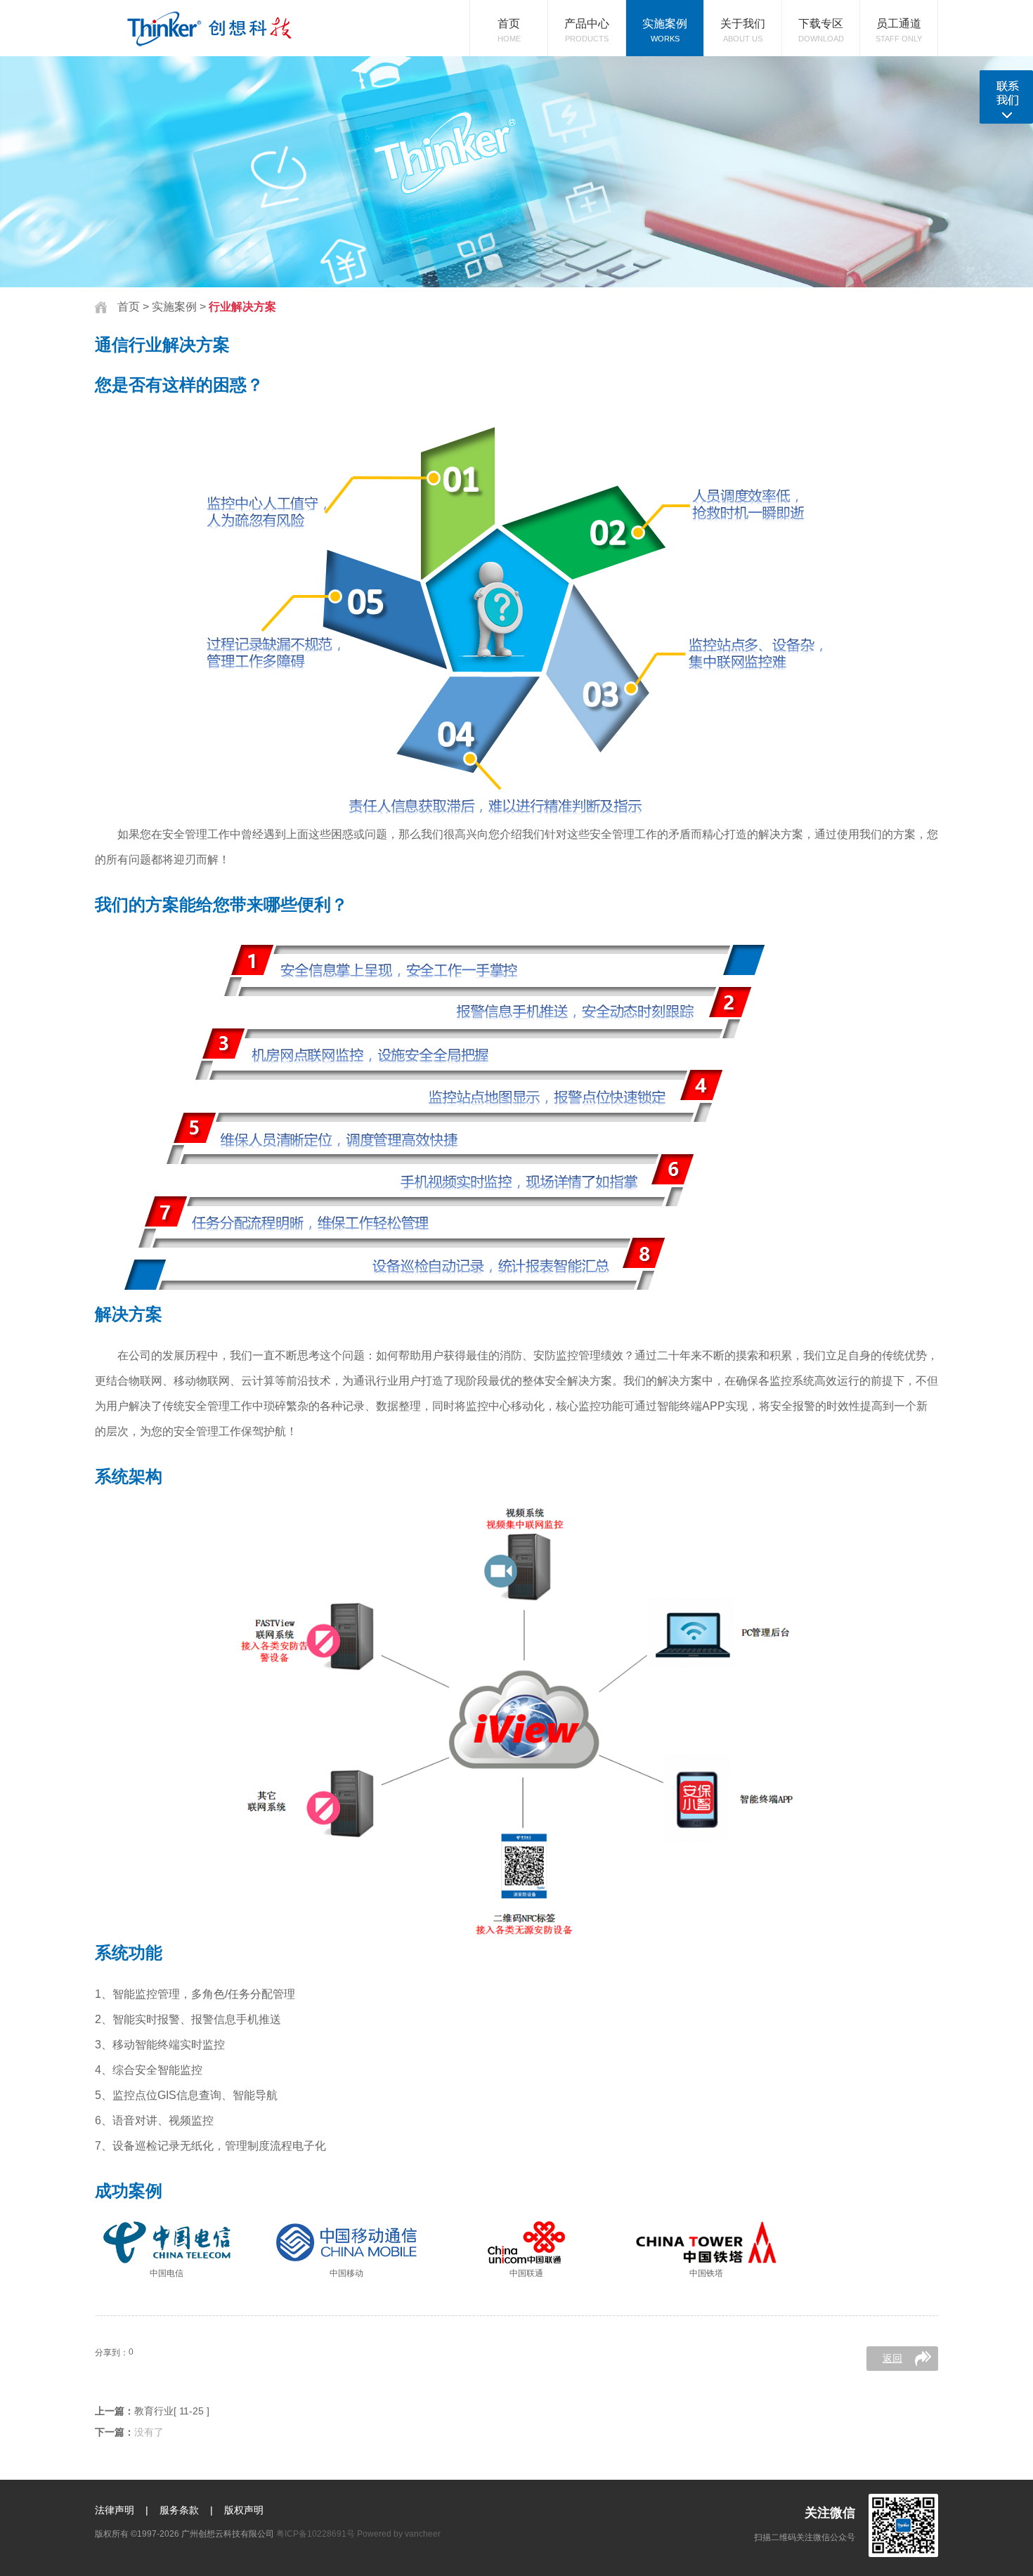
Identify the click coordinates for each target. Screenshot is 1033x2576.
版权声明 (244, 2510)
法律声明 (115, 2510)
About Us (743, 30)
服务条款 (179, 2510)
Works (665, 30)
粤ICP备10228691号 (316, 2534)
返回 (892, 2358)
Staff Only (899, 30)
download (821, 30)
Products (587, 30)
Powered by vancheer (399, 2534)
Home (509, 30)
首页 (129, 307)
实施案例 (176, 307)
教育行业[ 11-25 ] (172, 2411)
